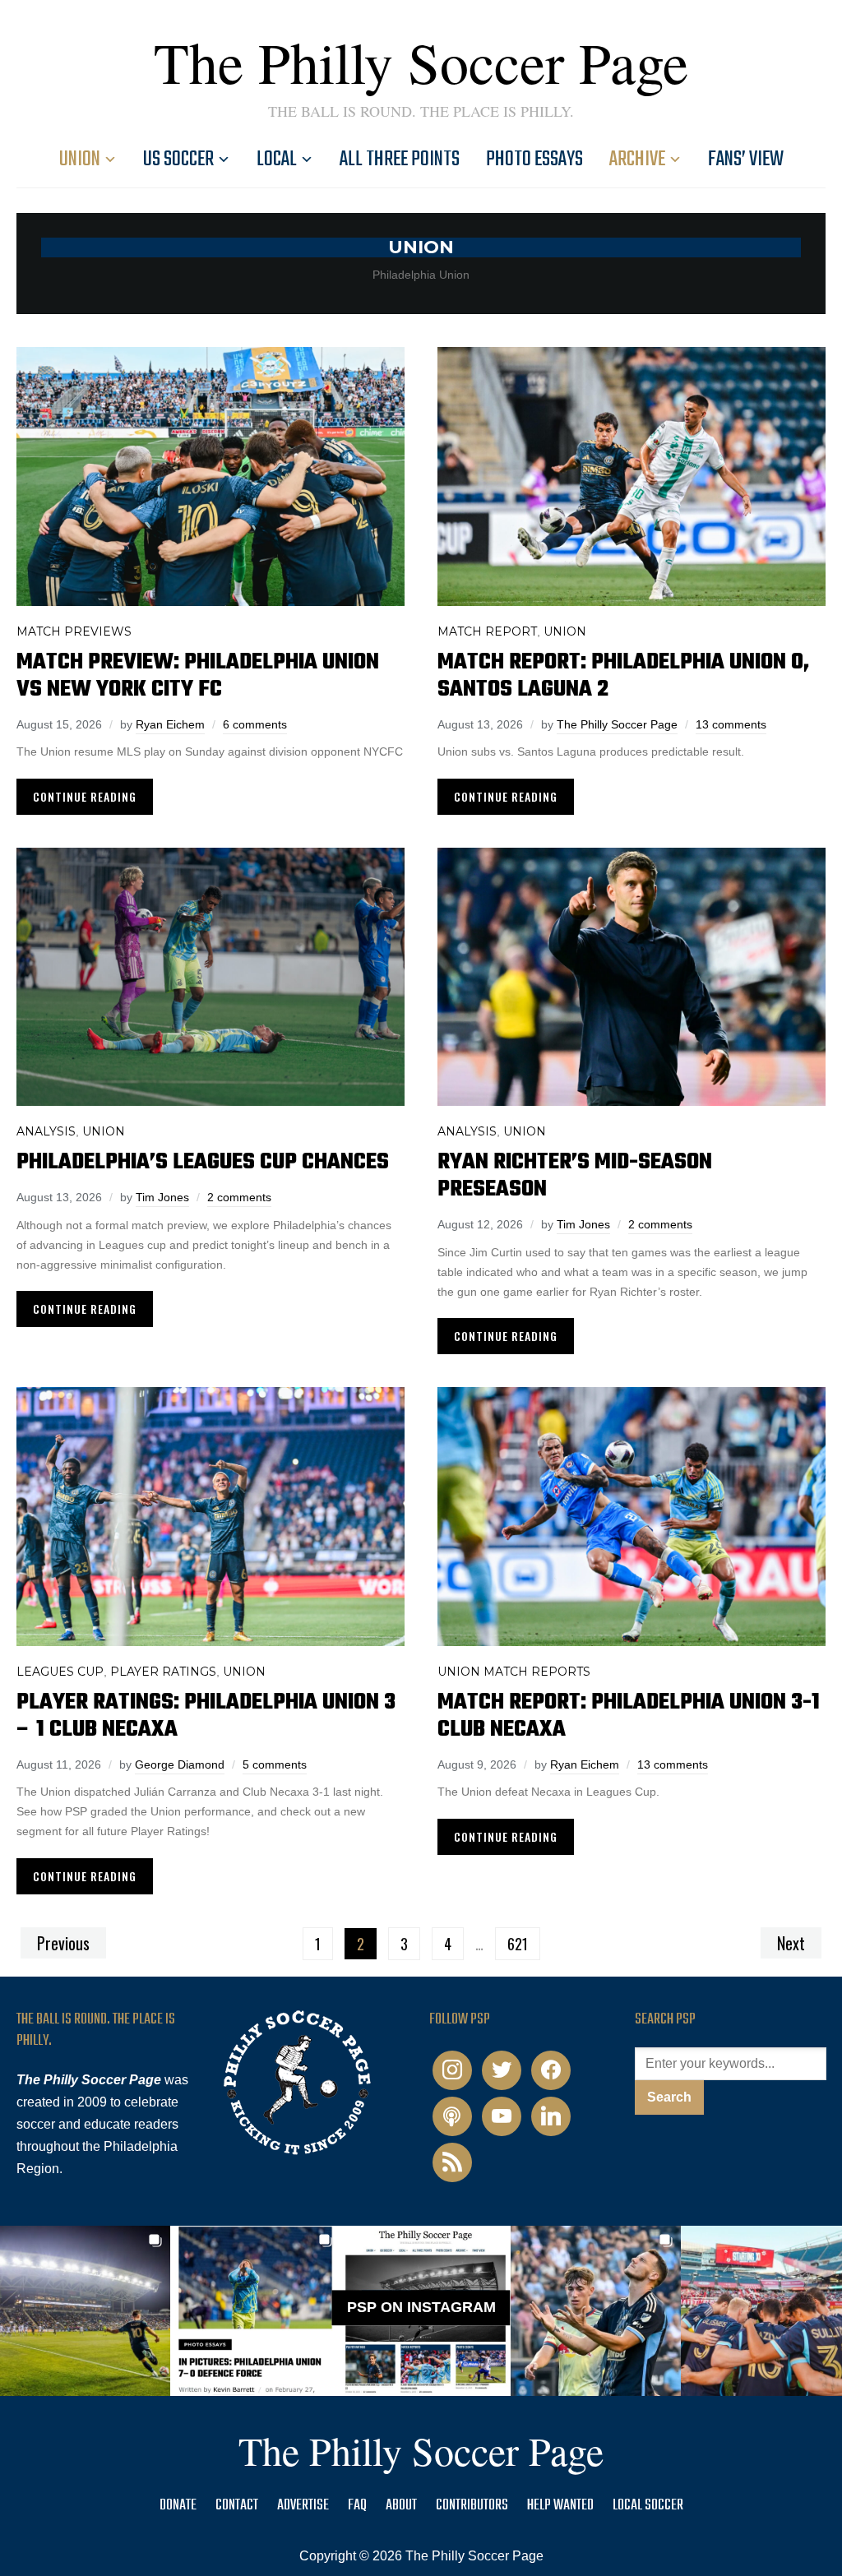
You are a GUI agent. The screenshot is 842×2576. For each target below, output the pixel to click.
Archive (637, 160)
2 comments (239, 1197)
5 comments (275, 1764)
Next (791, 1943)
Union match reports (514, 1672)
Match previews (74, 631)
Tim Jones (162, 1197)
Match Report (487, 631)
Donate (178, 2506)
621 (518, 1944)
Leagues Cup (60, 1672)
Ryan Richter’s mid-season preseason (575, 1176)
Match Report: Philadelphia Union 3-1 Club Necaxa (629, 1716)
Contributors (472, 2506)
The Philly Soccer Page (421, 62)
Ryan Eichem (170, 724)
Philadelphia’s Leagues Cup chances (203, 1162)
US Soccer (178, 160)
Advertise (303, 2506)
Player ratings (163, 1672)
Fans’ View (746, 160)
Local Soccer (648, 2506)
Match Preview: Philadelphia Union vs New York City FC (198, 676)
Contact (237, 2506)
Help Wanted (560, 2506)
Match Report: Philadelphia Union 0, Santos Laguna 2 (623, 676)
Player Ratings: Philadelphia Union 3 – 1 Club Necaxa (206, 1716)
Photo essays (534, 160)
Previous (63, 1943)
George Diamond (180, 1764)
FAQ (357, 2506)
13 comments (731, 724)
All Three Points (400, 160)
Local (277, 160)
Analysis (46, 1131)
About (401, 2506)
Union (80, 160)
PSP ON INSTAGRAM (421, 2307)
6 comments (255, 724)
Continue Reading (85, 796)
